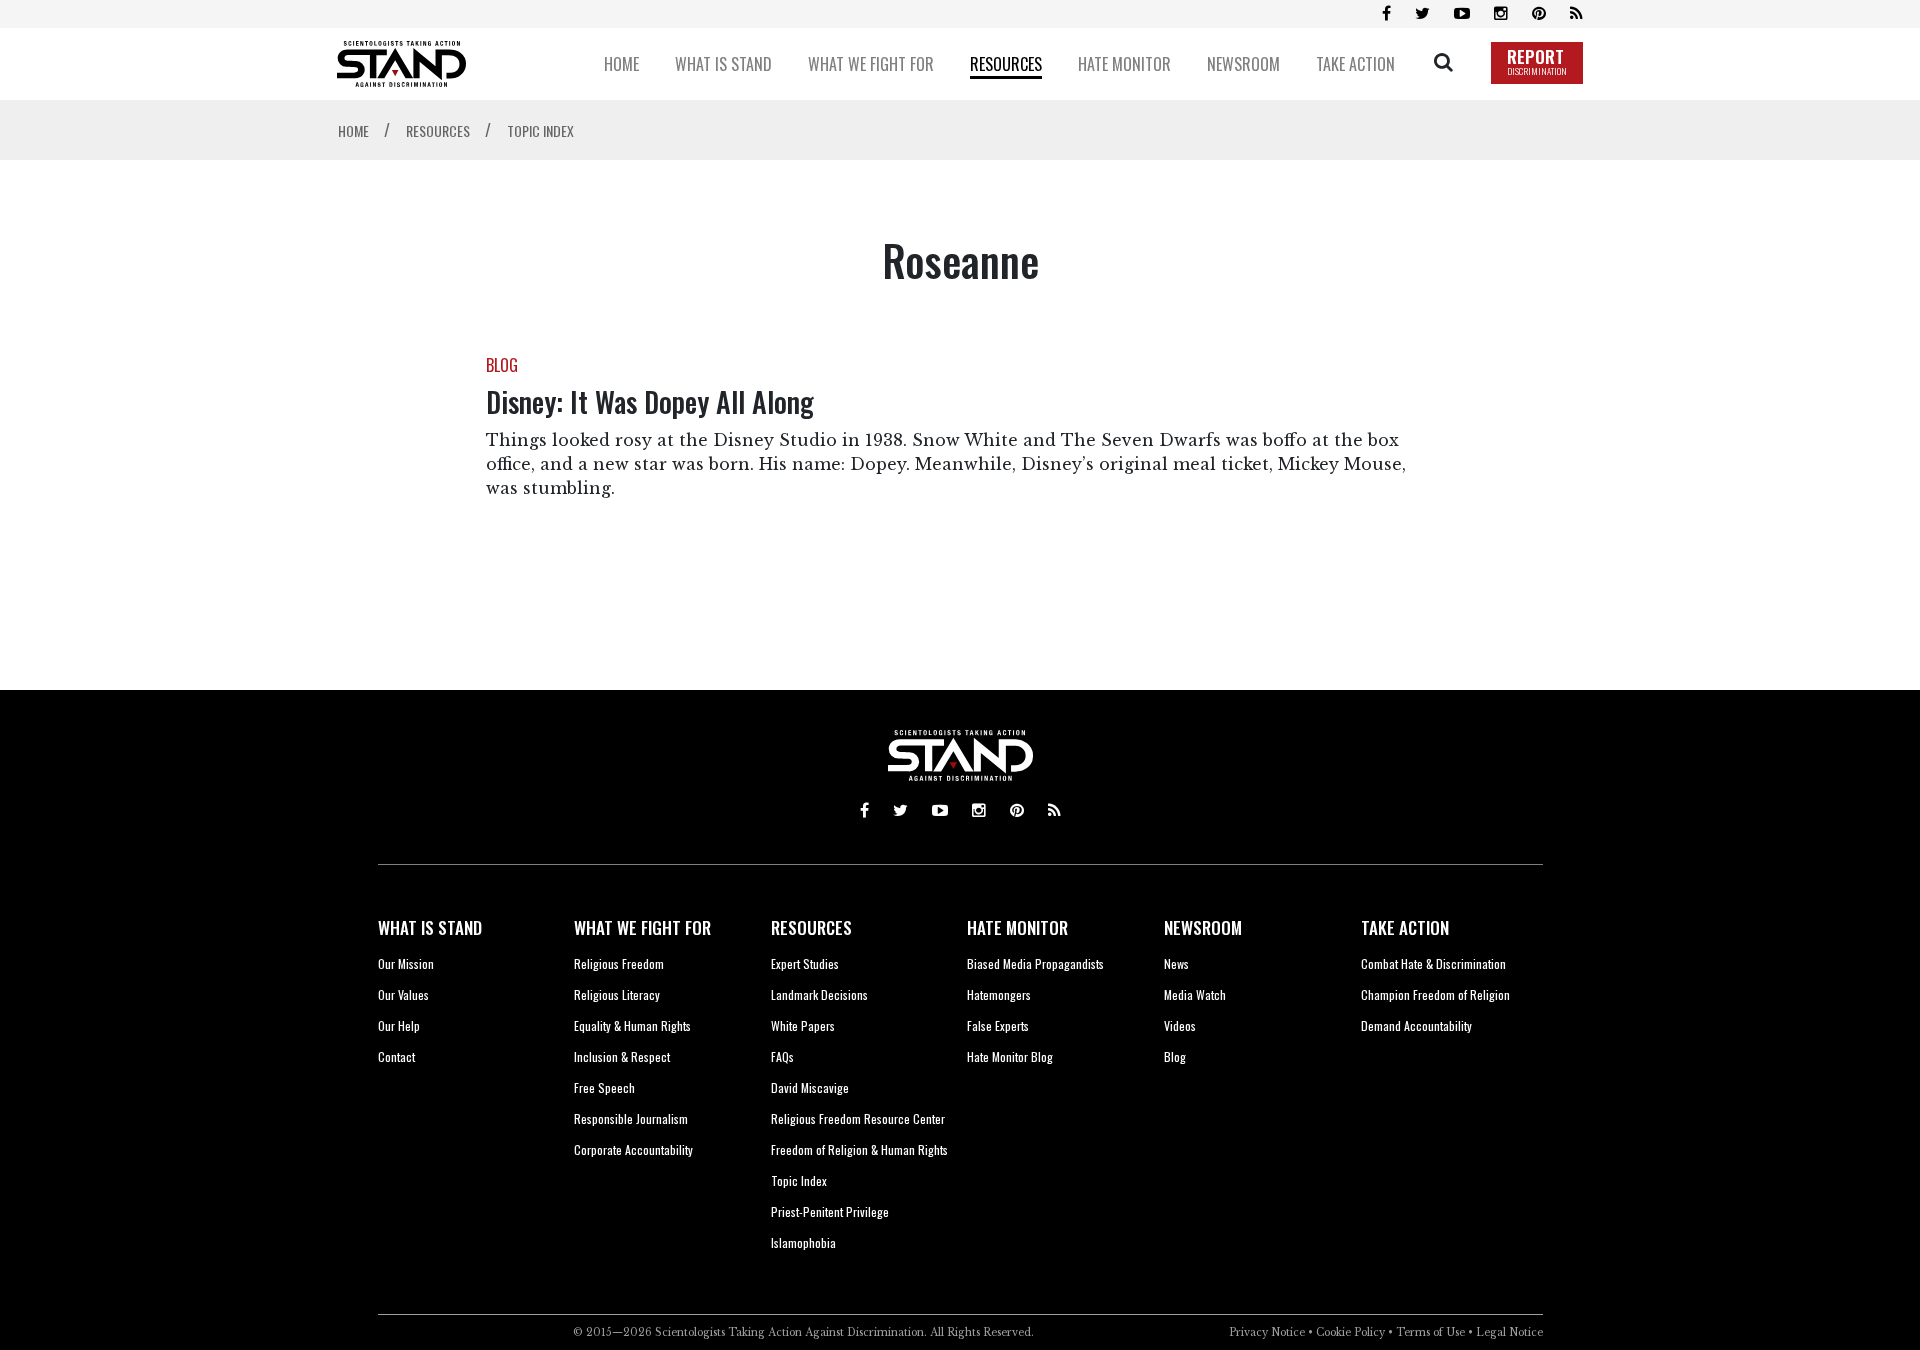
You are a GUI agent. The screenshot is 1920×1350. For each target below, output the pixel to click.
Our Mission (406, 963)
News (1176, 963)
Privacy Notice (1267, 1332)
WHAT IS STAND (430, 927)
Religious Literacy (617, 994)
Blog (1175, 1056)
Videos (1180, 1025)
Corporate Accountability (633, 1149)
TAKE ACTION (1405, 927)
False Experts (998, 1025)
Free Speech (604, 1087)
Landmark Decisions (819, 994)
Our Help (399, 1025)
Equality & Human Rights (632, 1025)
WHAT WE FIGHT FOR (642, 927)
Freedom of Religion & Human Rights (859, 1149)
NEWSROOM (1203, 927)
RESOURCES (811, 927)
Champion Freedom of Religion (1435, 994)
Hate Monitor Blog (1010, 1056)
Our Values (403, 994)
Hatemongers (999, 994)
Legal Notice (1509, 1332)
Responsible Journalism (631, 1118)
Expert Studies (805, 963)
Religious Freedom (619, 963)
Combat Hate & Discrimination (1433, 963)
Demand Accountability (1416, 1025)
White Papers (803, 1025)
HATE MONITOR (1017, 927)
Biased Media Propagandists (1035, 963)
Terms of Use (1430, 1332)
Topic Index (799, 1180)
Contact (396, 1056)
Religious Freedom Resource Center (858, 1118)
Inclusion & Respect (622, 1056)
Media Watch (1195, 994)
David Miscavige (810, 1087)
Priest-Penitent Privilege (830, 1211)
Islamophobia (803, 1242)
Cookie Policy (1350, 1332)
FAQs (782, 1056)
